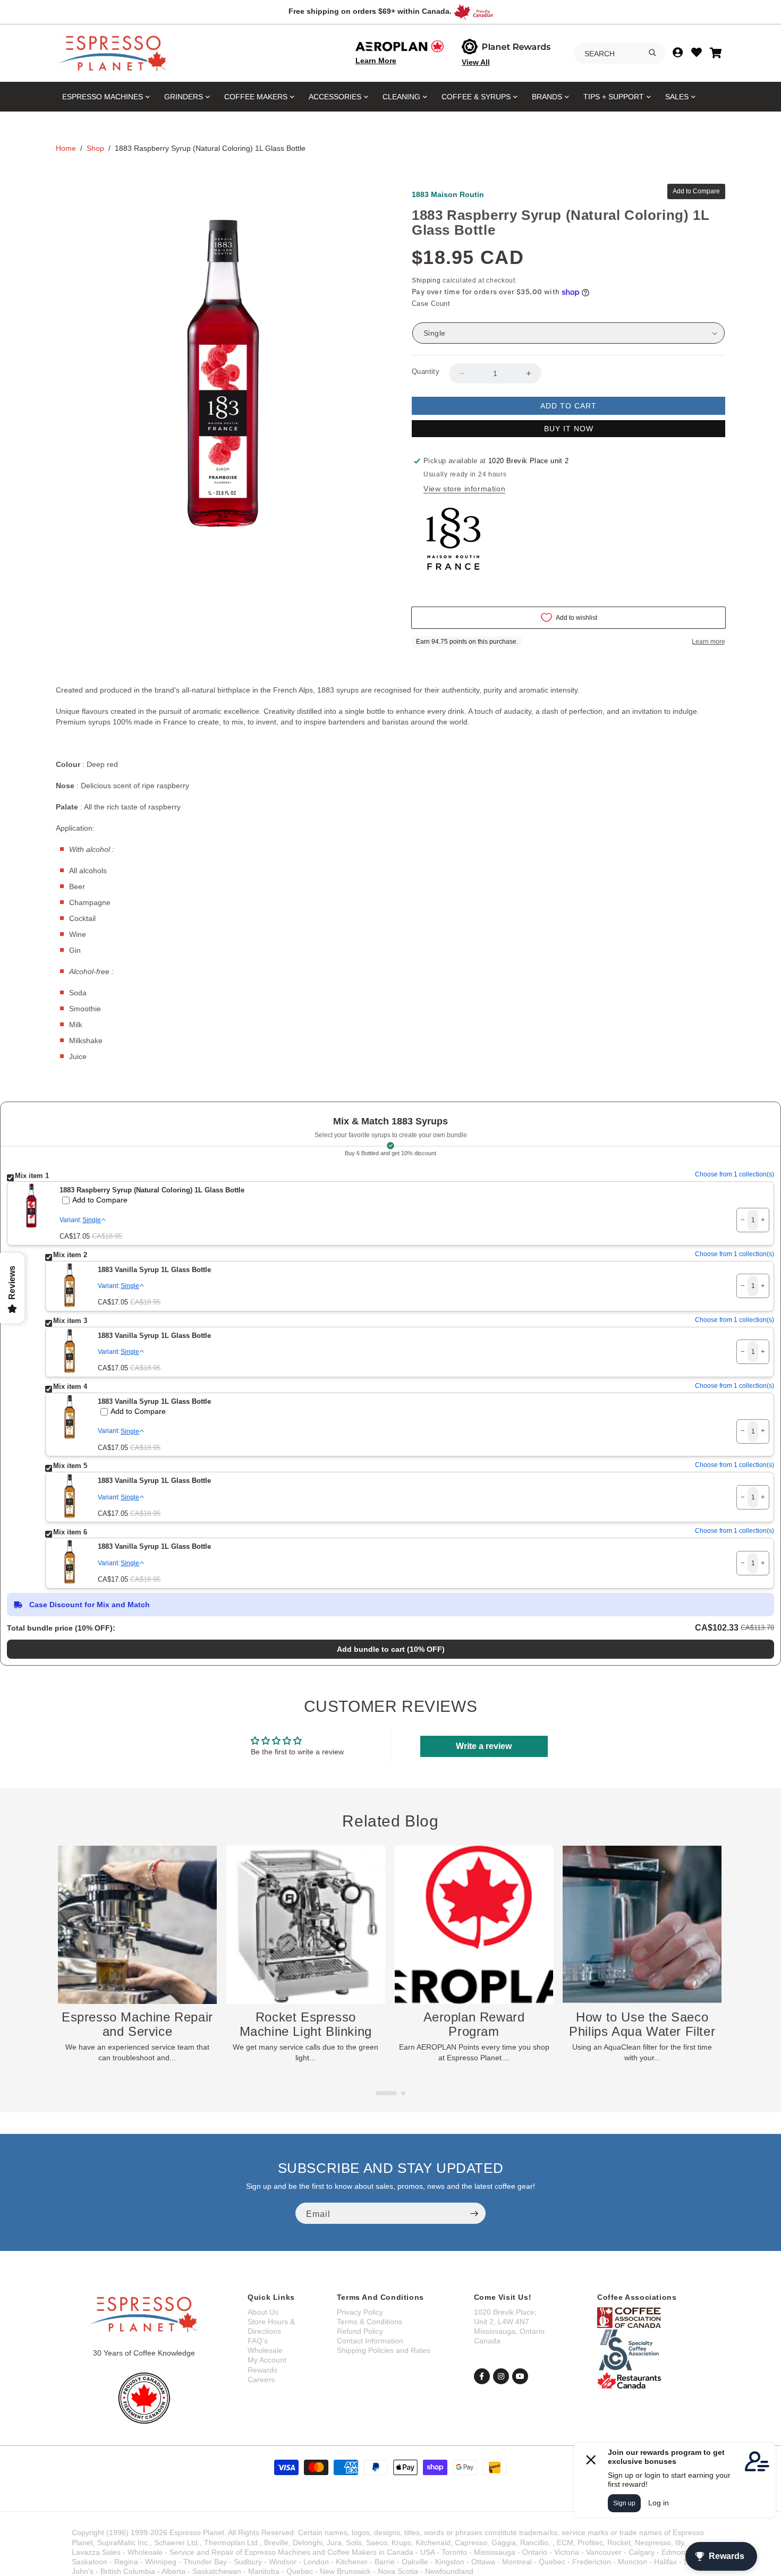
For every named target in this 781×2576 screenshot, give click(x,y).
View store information (464, 489)
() (391, 1649)
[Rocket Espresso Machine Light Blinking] (137, 1925)
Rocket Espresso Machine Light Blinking (137, 2024)
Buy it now (569, 429)
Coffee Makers (256, 97)
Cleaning (401, 97)
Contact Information (370, 2341)
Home (66, 148)
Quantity (426, 372)
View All (476, 62)
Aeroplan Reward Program (306, 2024)
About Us (263, 2312)
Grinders (184, 97)
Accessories (335, 97)
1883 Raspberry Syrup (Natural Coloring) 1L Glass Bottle (152, 1190)
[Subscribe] (474, 2213)
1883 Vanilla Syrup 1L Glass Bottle (154, 1270)
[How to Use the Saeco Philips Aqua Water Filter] (474, 1925)
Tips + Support (614, 97)
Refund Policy (360, 2331)
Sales (677, 97)
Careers (261, 2379)
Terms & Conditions (370, 2322)
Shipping (426, 280)
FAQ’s (258, 2341)
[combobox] (619, 54)
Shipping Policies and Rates (384, 2350)
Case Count (431, 304)
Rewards (262, 2370)
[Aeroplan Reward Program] (306, 1925)
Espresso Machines (103, 97)
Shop (95, 148)
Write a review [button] (484, 1746)
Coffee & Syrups (476, 97)
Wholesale (265, 2350)
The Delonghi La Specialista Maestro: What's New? (642, 2031)
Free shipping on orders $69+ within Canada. (370, 11)
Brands (547, 97)
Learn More (376, 61)
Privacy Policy (360, 2312)
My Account (267, 2360)
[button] (378, 2093)
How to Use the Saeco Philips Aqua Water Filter (474, 2024)
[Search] (652, 53)
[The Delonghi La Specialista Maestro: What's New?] (642, 1925)
